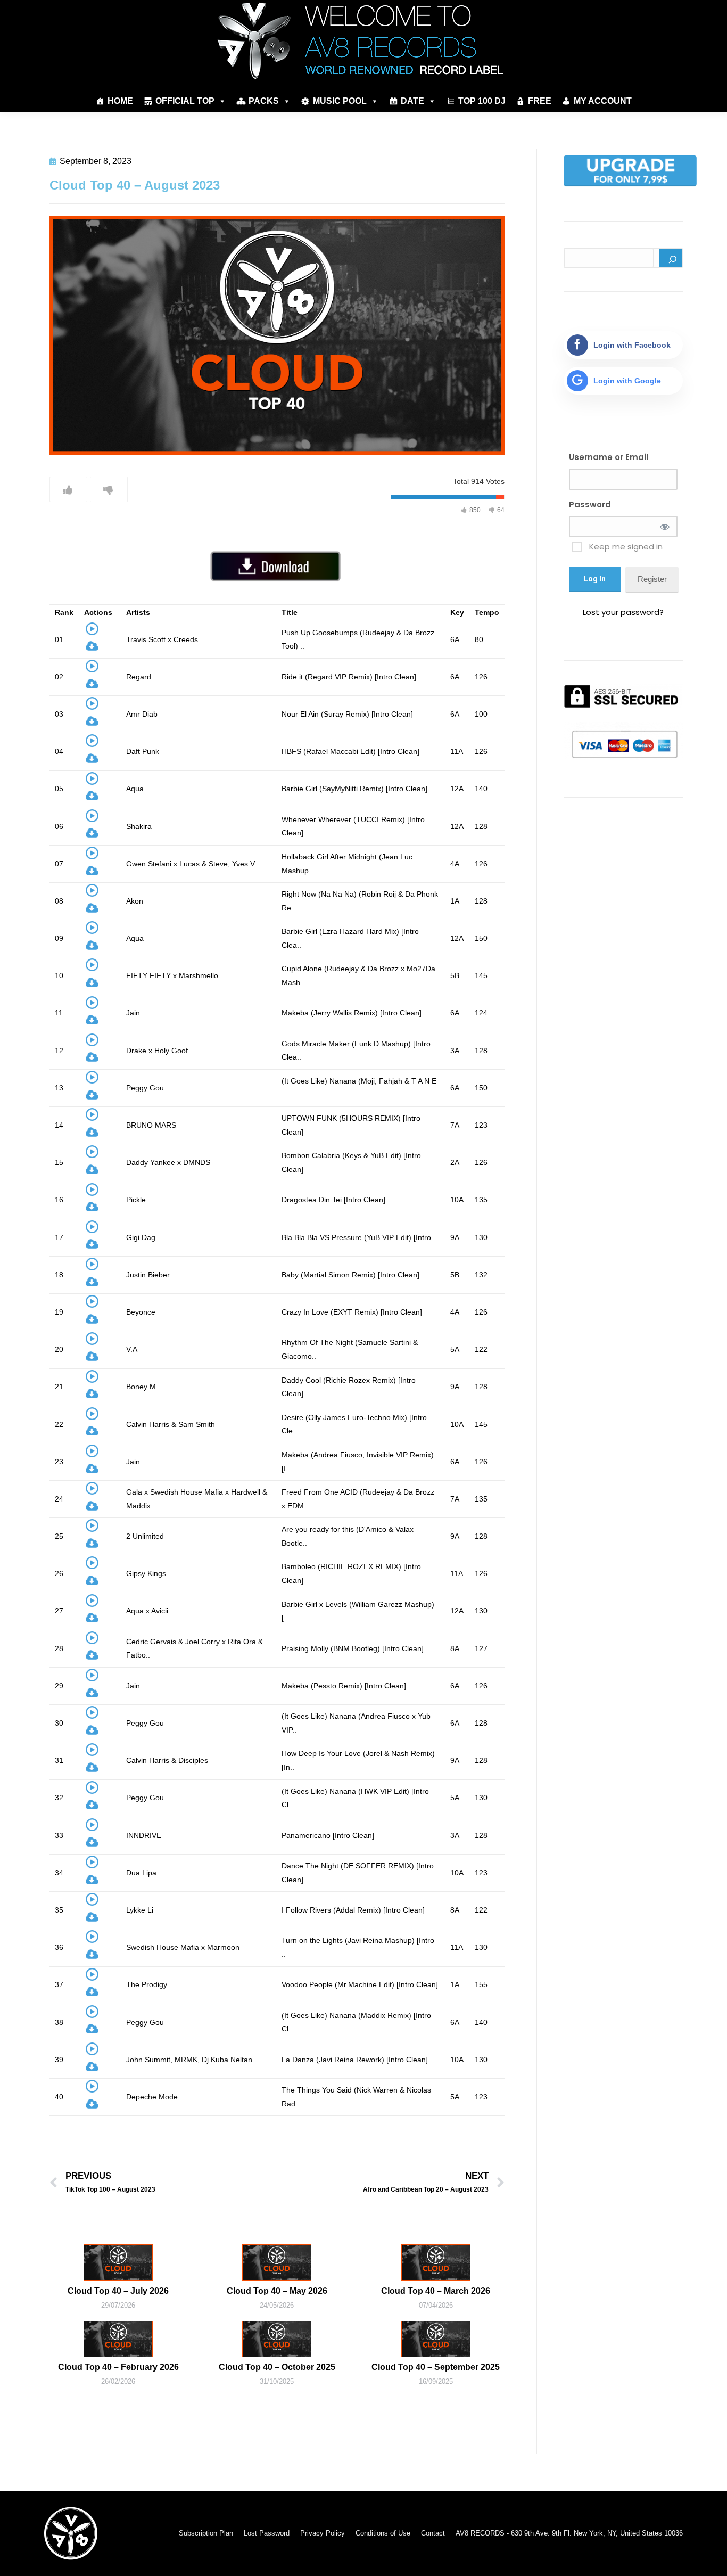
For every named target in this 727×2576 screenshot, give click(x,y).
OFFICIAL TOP (185, 101)
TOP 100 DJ (482, 101)
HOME (120, 101)
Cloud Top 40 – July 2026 (118, 2291)
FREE (540, 101)
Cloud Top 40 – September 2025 (436, 2367)
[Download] (92, 648)
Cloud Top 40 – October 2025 (277, 2367)
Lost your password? (623, 612)
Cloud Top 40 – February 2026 (118, 2367)
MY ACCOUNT (603, 101)
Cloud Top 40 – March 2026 (436, 2291)
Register (652, 579)
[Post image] (118, 2262)
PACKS (264, 101)
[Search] (671, 258)
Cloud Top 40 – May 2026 (277, 2291)
